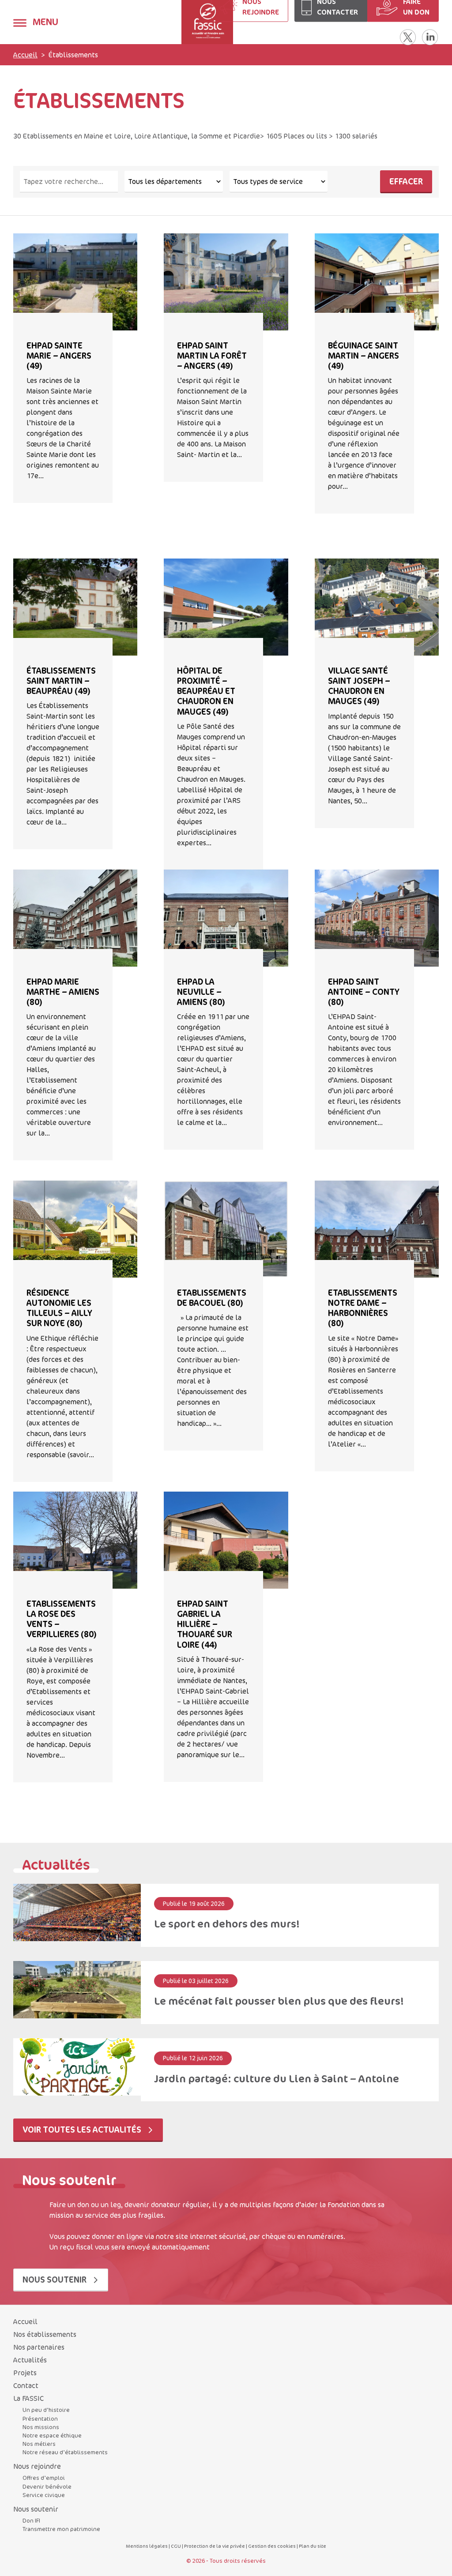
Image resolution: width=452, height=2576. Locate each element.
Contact (26, 2385)
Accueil (25, 55)
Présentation (40, 2419)
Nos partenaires (39, 2347)
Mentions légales (147, 2546)
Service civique (44, 2495)
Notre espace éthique (52, 2435)
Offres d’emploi (44, 2478)
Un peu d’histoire (46, 2410)
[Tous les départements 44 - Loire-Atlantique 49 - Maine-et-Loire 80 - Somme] (173, 182)
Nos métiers (39, 2444)
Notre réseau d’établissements (65, 2452)
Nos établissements (45, 2334)
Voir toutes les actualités (83, 2129)
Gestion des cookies (272, 2546)
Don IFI (31, 2520)
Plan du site (313, 2546)
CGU (176, 2546)
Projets (25, 2373)
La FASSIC (28, 2398)
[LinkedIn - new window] (430, 37)
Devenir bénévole (47, 2486)
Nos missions (41, 2427)
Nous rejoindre (37, 2466)
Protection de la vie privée (215, 2546)
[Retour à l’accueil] (176, 22)
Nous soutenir (55, 2279)
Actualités (30, 2360)
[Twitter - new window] (408, 37)
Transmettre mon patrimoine (61, 2529)
